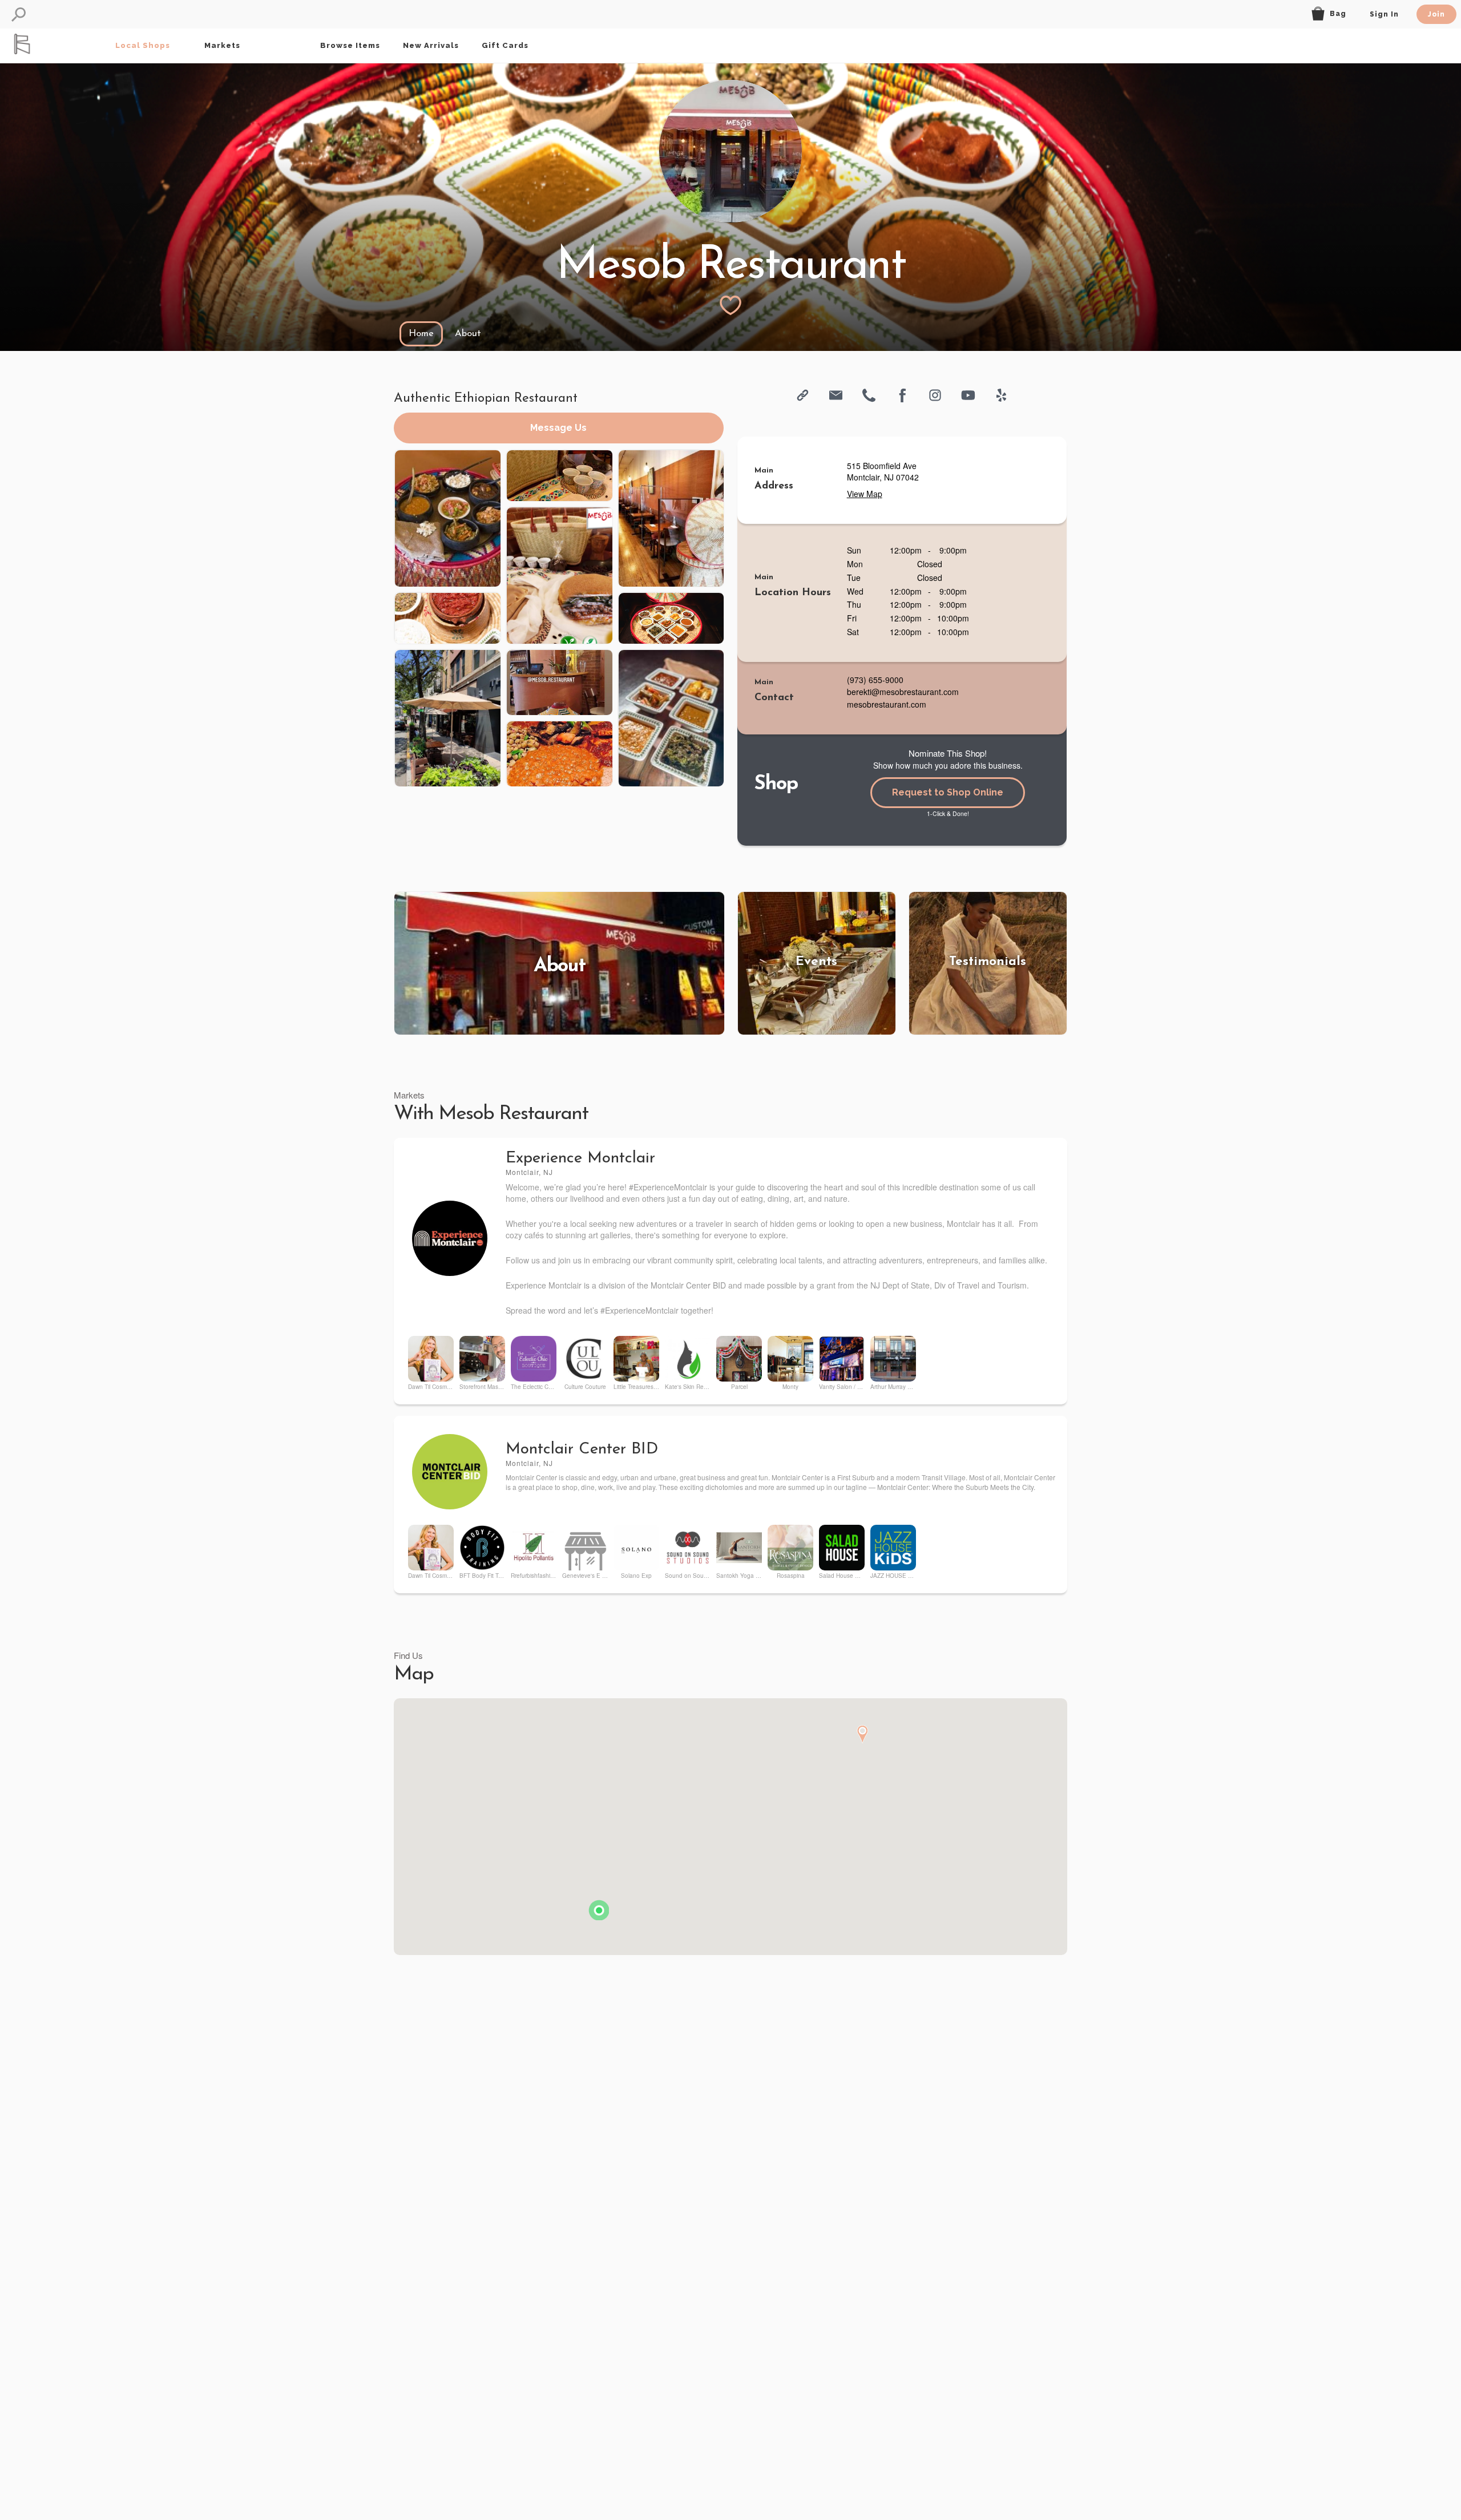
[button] (19, 15)
